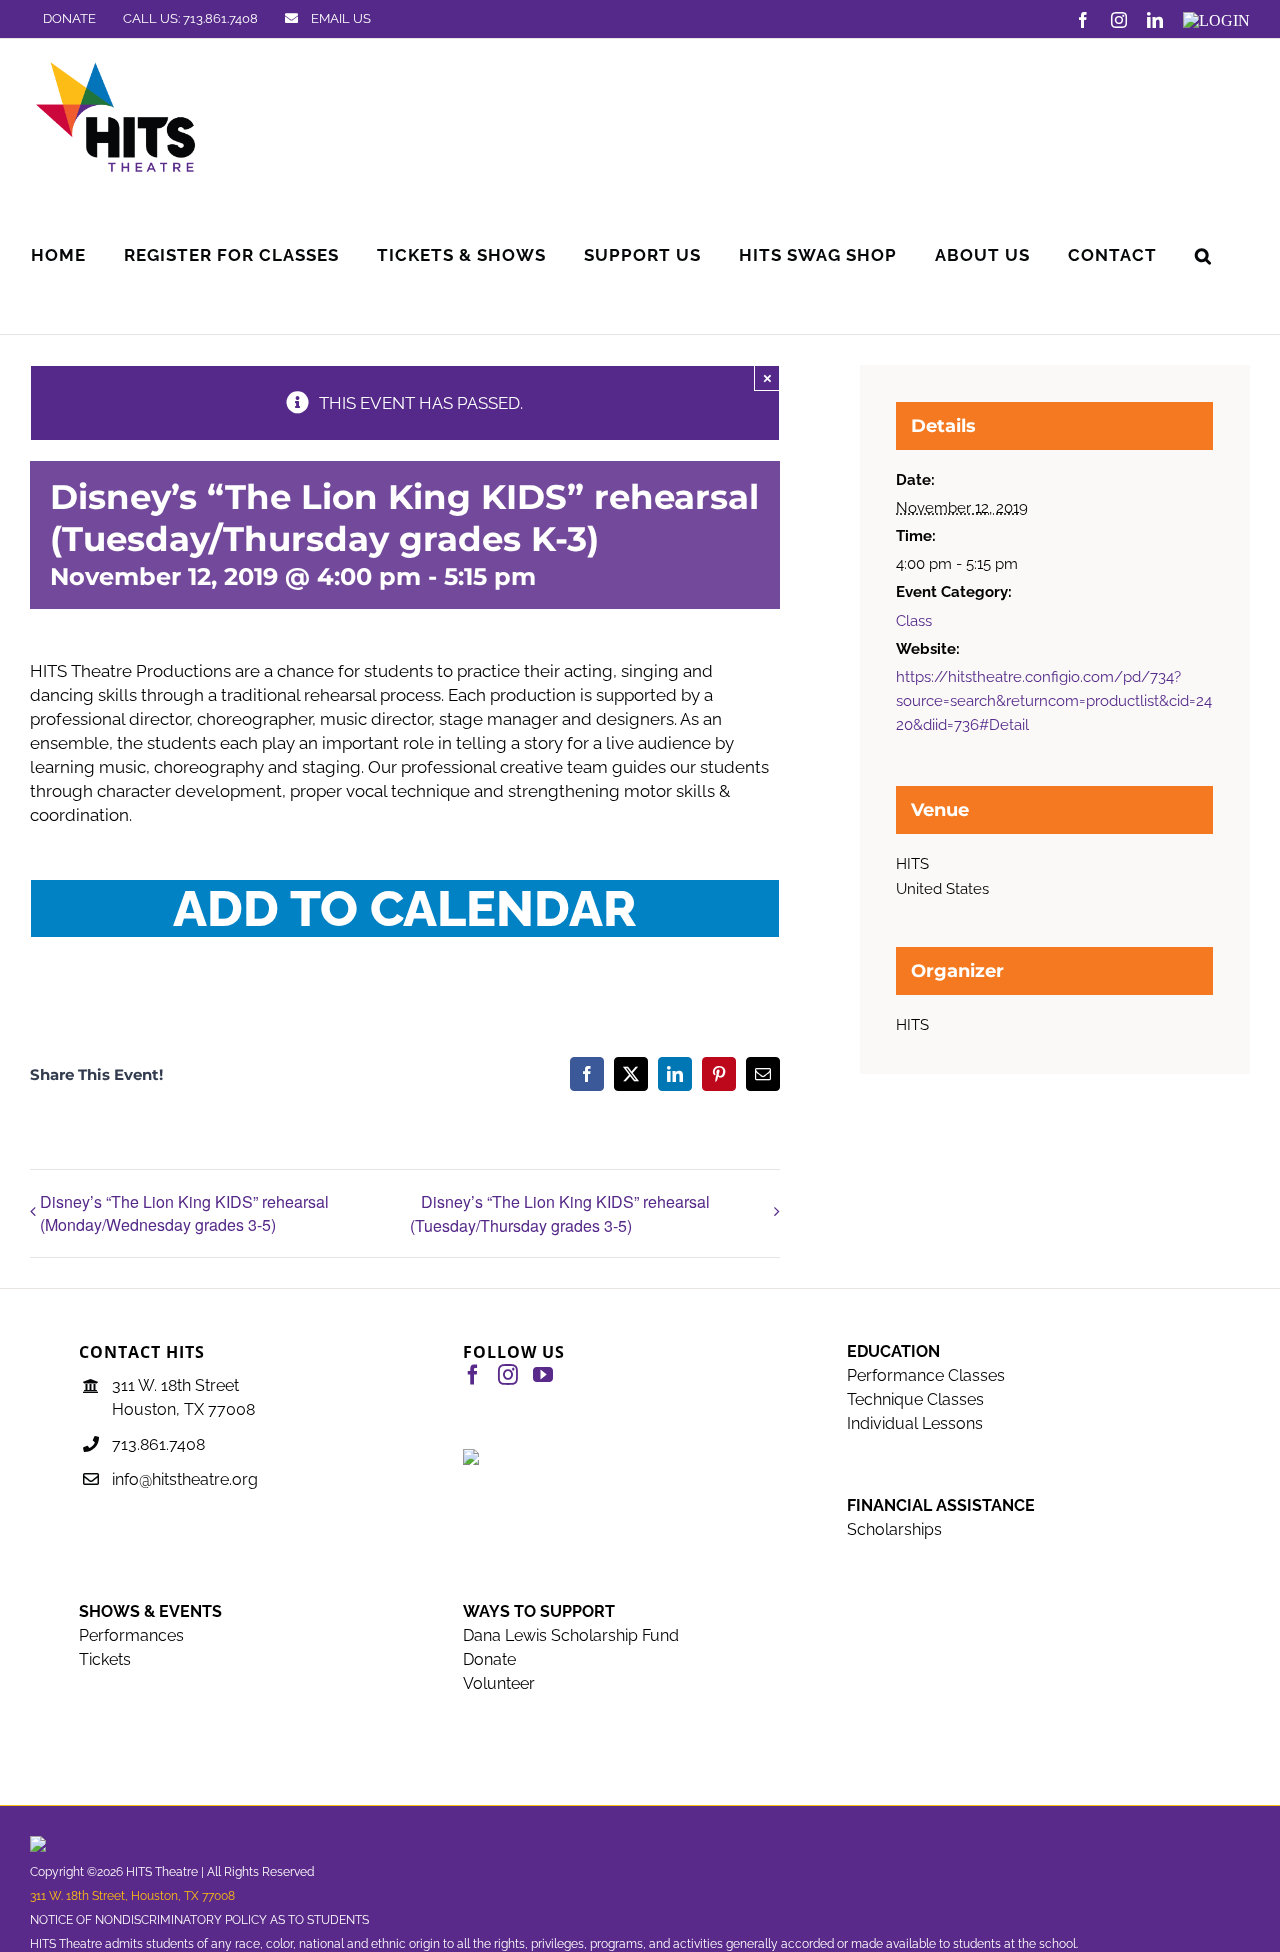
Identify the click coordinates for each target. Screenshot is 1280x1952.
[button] (1203, 255)
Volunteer (499, 1683)
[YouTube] (543, 1375)
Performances (131, 1635)
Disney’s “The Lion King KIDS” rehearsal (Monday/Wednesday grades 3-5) (184, 1213)
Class (914, 621)
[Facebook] (473, 1375)
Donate (489, 1659)
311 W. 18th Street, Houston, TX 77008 (132, 1896)
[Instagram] (508, 1375)
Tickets (105, 1659)
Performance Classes (926, 1375)
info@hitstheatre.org (185, 1479)
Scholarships (894, 1529)
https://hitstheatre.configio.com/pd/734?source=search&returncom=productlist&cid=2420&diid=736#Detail (1054, 701)
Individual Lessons (915, 1423)
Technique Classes (915, 1399)
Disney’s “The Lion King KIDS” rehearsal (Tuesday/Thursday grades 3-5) (560, 1213)
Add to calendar (405, 908)
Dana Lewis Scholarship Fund (571, 1635)
